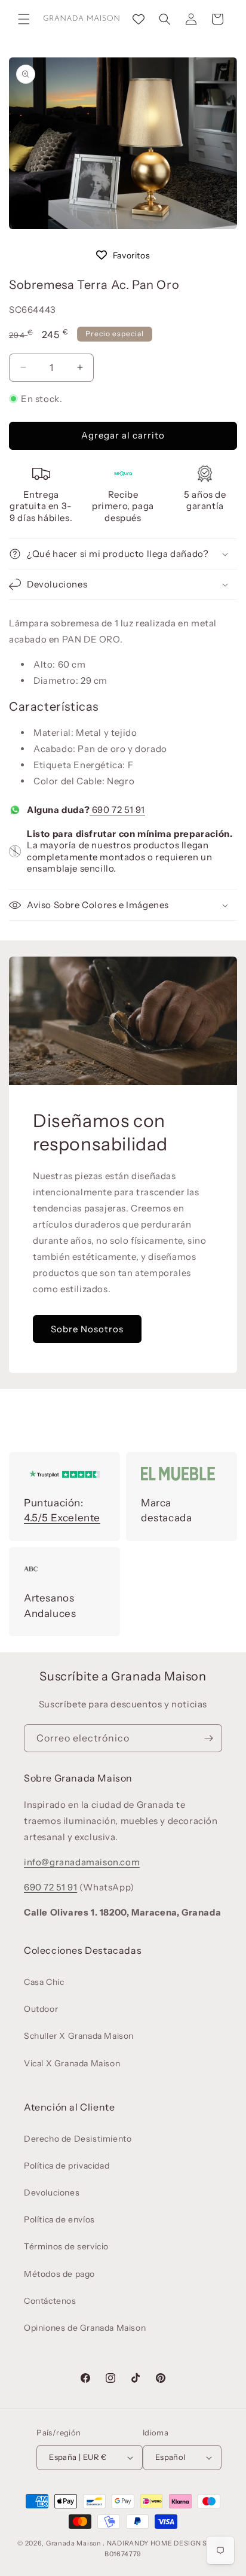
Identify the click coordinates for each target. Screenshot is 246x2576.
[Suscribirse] (208, 1738)
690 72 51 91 (117, 810)
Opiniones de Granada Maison (85, 2328)
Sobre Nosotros (87, 1328)
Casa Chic (44, 1982)
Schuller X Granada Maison (79, 2036)
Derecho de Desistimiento (78, 2139)
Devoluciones (52, 2193)
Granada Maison (74, 2543)
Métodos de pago (59, 2274)
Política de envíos (59, 2219)
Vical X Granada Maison (72, 2063)
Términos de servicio (66, 2246)
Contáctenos (50, 2301)
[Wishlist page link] (139, 19)
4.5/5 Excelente (62, 1518)
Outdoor (41, 2009)
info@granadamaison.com (82, 1862)
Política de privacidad (67, 2166)
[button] (24, 19)
